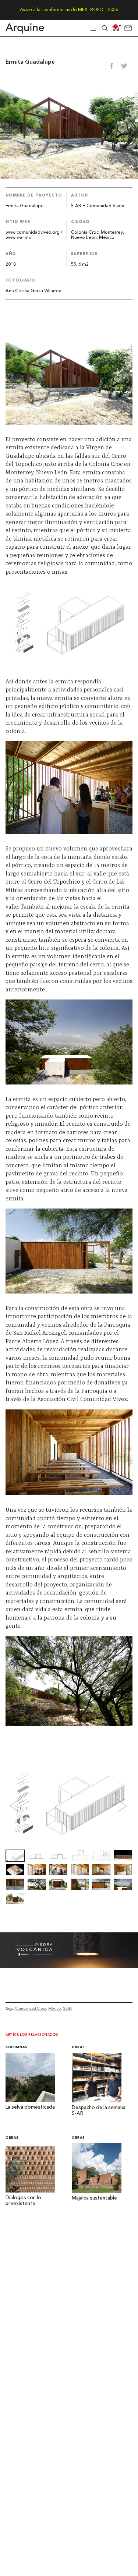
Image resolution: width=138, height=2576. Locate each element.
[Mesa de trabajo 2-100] (69, 1966)
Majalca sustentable (94, 2198)
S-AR (67, 2008)
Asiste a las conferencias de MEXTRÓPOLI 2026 (69, 10)
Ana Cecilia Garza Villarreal (34, 291)
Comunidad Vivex (31, 2008)
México (54, 2008)
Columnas (17, 2047)
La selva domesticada (31, 2107)
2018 (11, 265)
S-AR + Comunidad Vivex (98, 206)
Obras (78, 2047)
